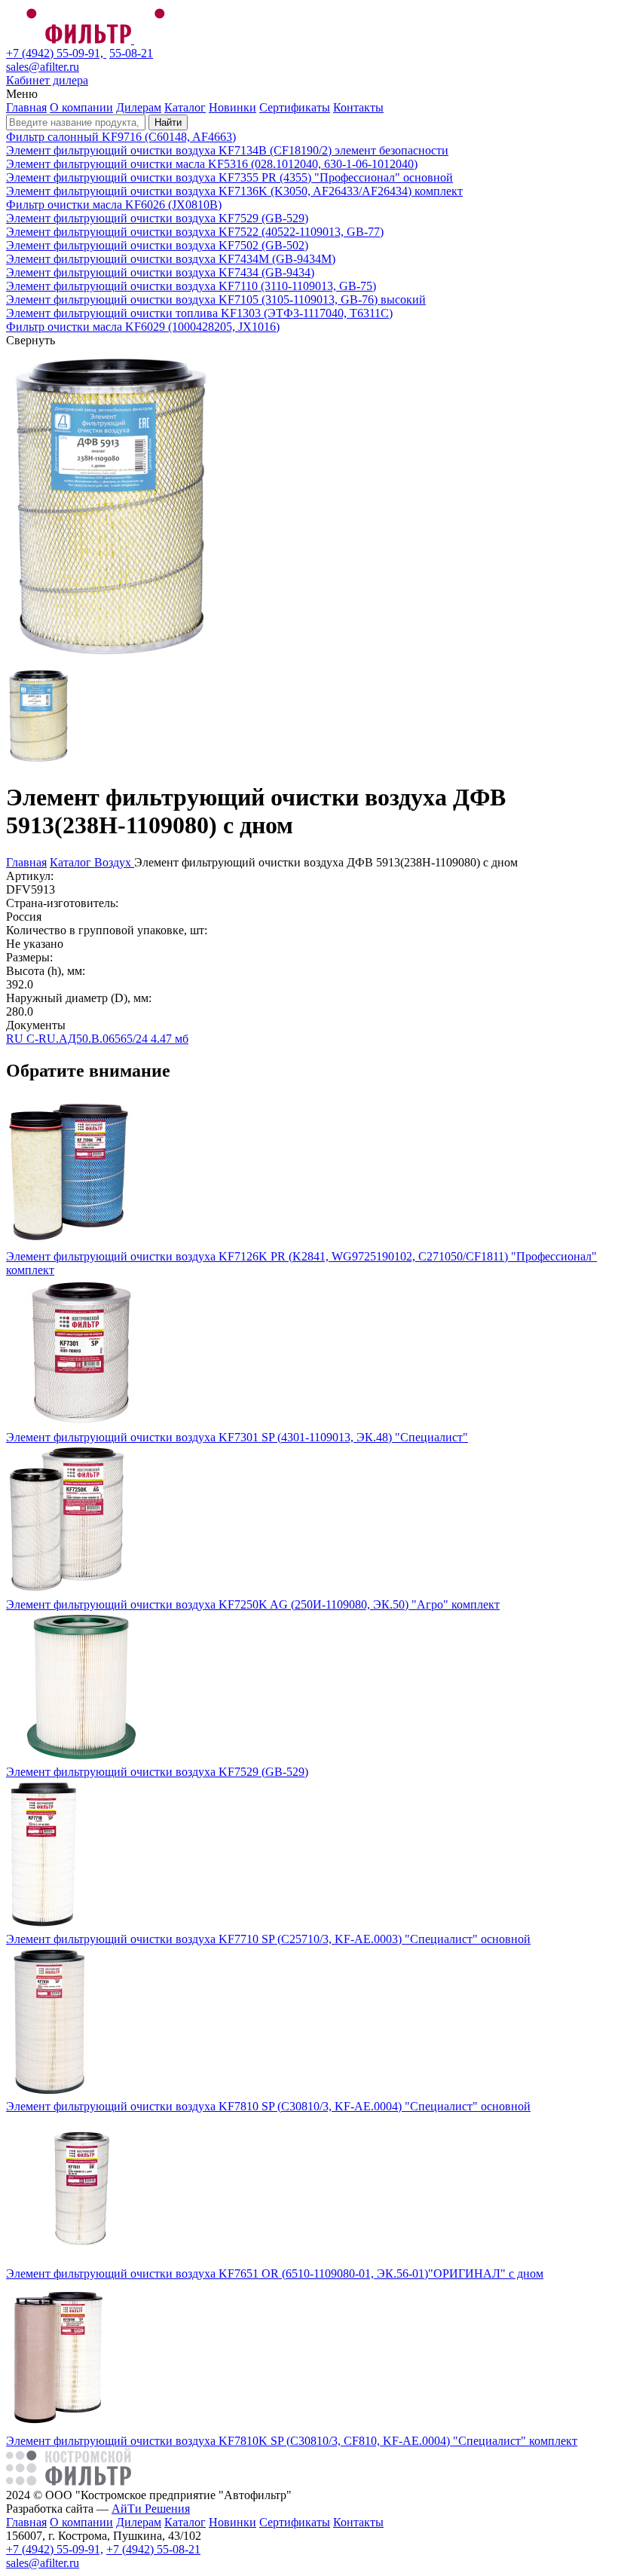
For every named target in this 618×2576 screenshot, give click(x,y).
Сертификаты (295, 107)
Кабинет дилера (47, 80)
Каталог (185, 107)
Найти (168, 122)
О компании (81, 107)
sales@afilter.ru (43, 67)
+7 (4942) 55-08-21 (153, 2549)
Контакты (358, 107)
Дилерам (139, 107)
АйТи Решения (151, 2509)
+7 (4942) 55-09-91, (56, 53)
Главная (26, 107)
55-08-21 (131, 53)
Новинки (233, 107)
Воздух (114, 862)
